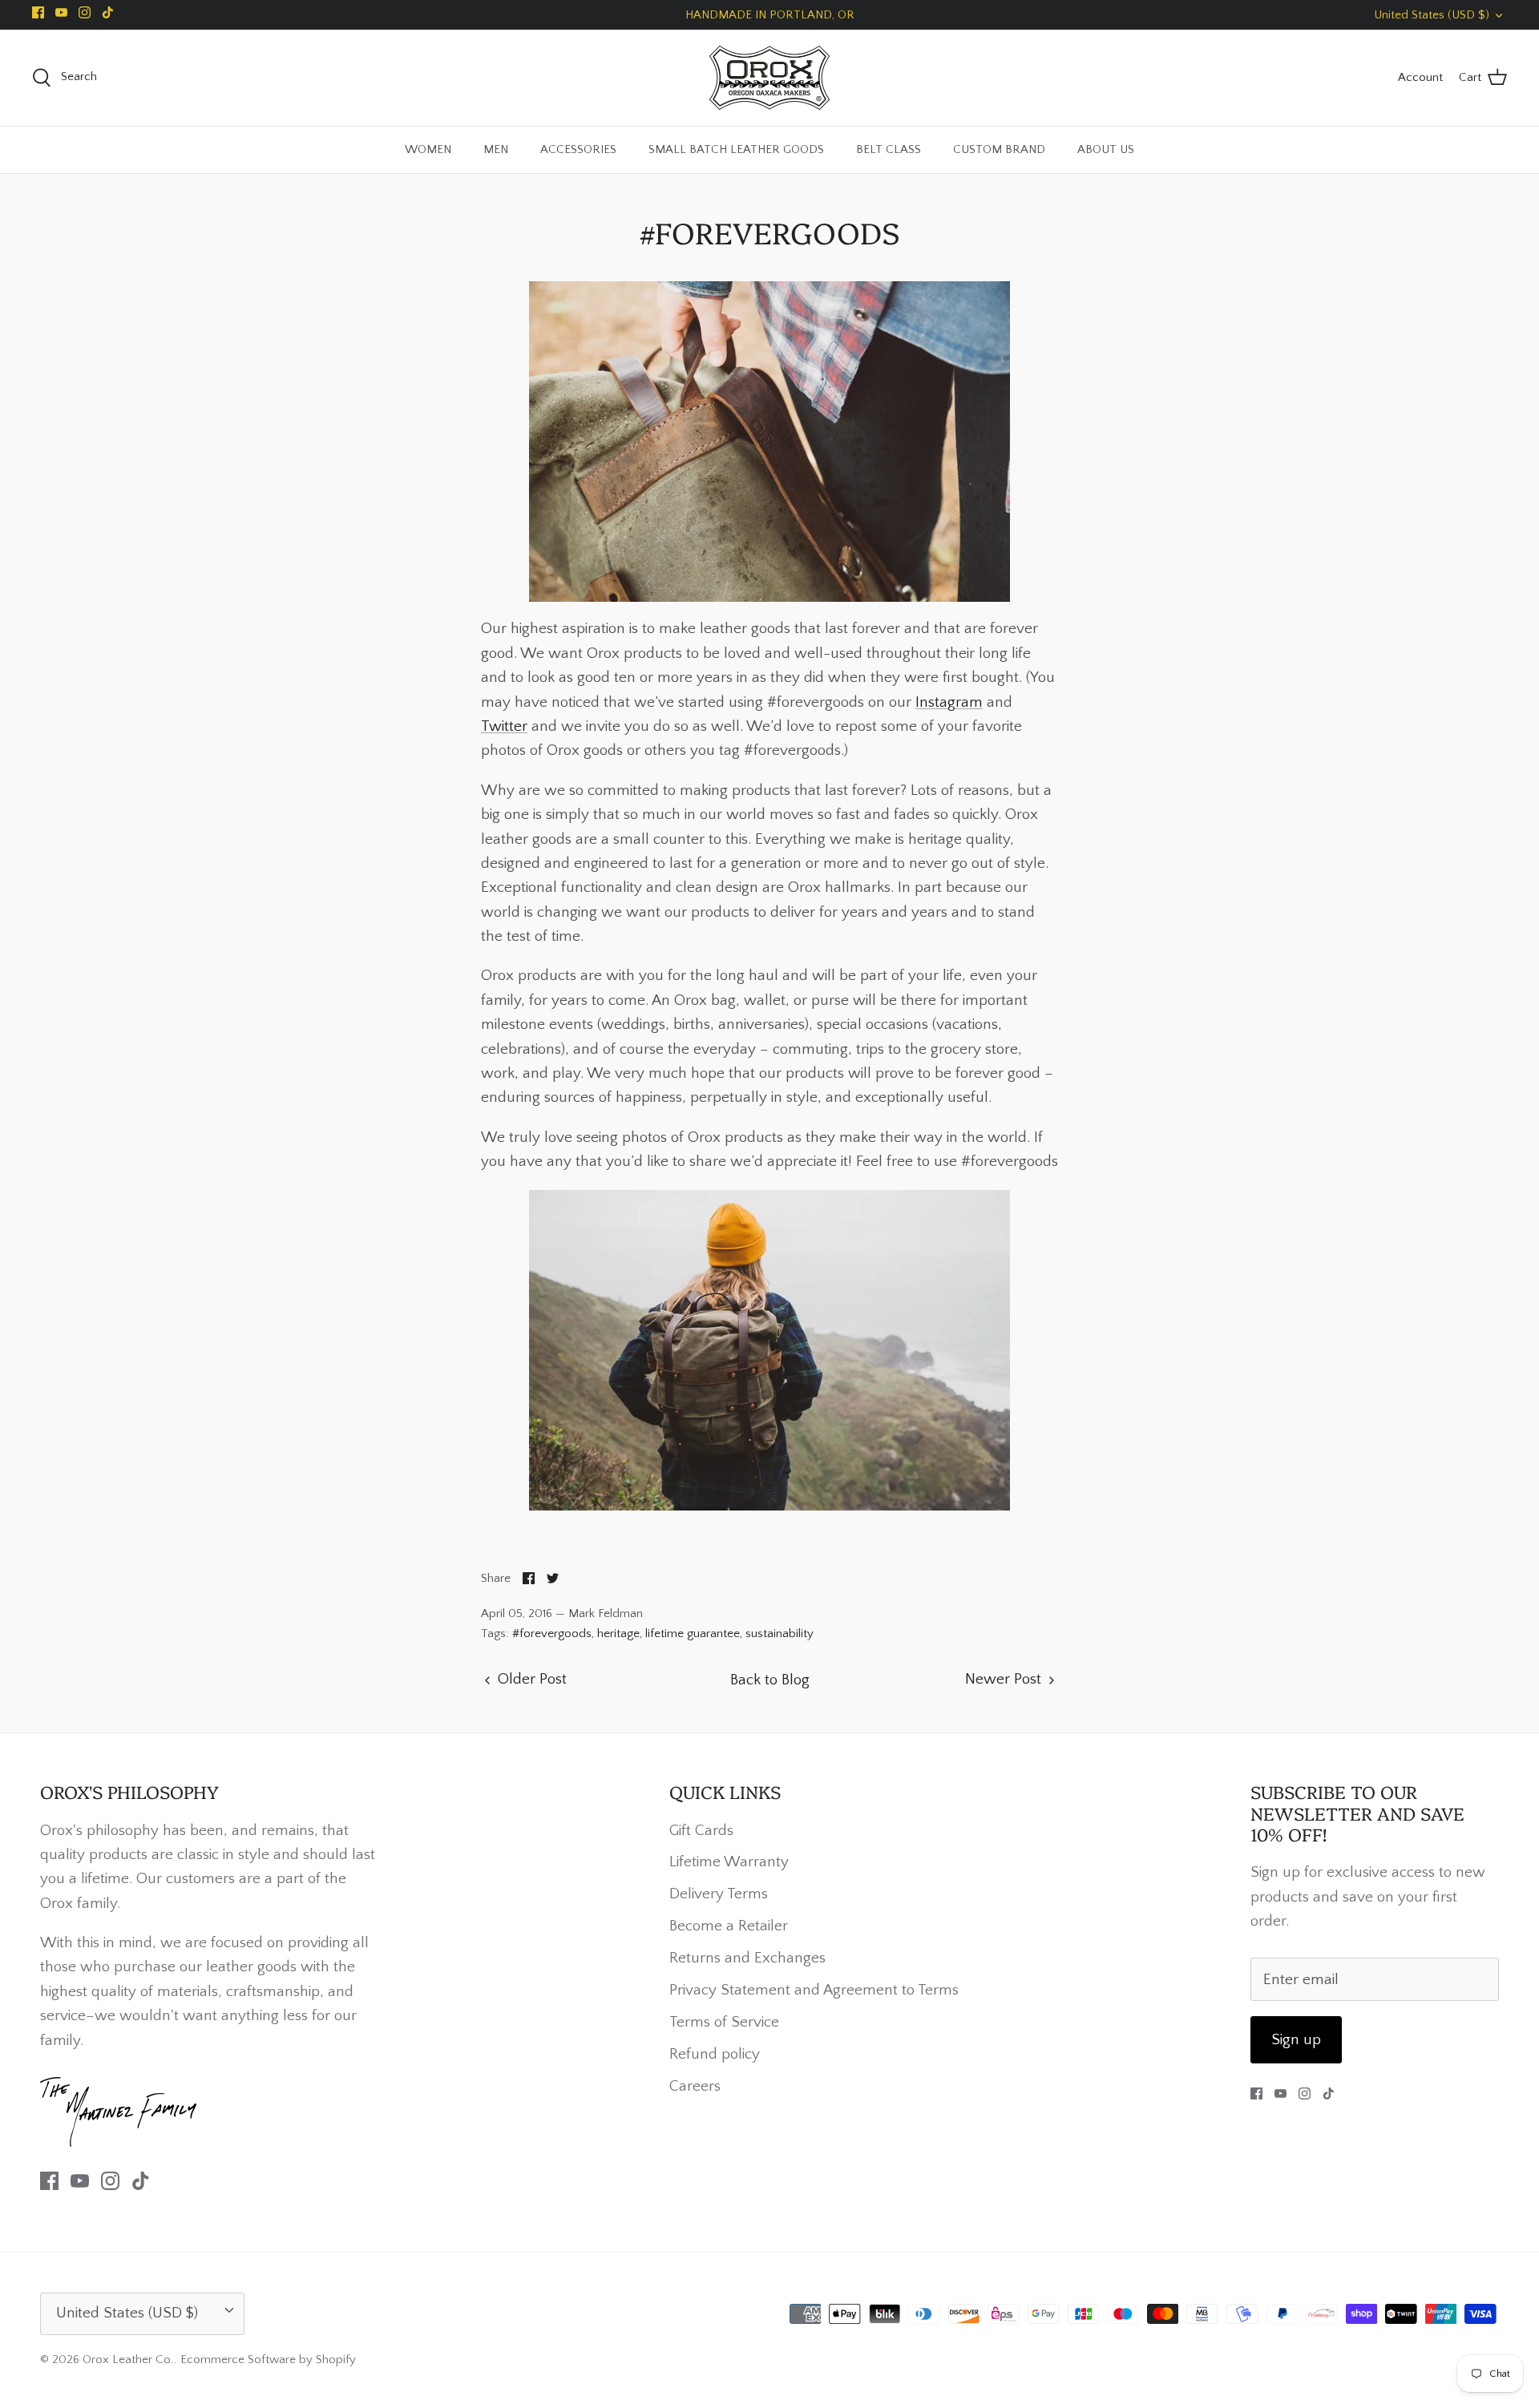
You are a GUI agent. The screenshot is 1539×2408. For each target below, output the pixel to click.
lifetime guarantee (693, 1634)
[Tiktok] (108, 12)
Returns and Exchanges (747, 1958)
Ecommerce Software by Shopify (268, 2360)
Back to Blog (770, 1680)
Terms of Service (724, 2022)
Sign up (1296, 2040)
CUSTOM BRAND (999, 149)
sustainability (780, 1634)
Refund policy (715, 2054)
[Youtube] (61, 12)
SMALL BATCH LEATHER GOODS (736, 149)
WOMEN (428, 149)
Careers (695, 2086)
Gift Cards (701, 1831)
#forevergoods (552, 1634)
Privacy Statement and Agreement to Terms (814, 1990)
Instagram (949, 702)
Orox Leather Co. (128, 2360)
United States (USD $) (1432, 15)
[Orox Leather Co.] (769, 78)
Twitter (504, 726)
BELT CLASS (889, 149)
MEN (496, 149)
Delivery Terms (719, 1894)
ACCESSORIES (578, 149)
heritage (618, 1634)
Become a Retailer (729, 1926)
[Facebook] (38, 12)
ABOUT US (1106, 149)
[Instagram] (85, 12)
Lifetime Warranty (729, 1862)
